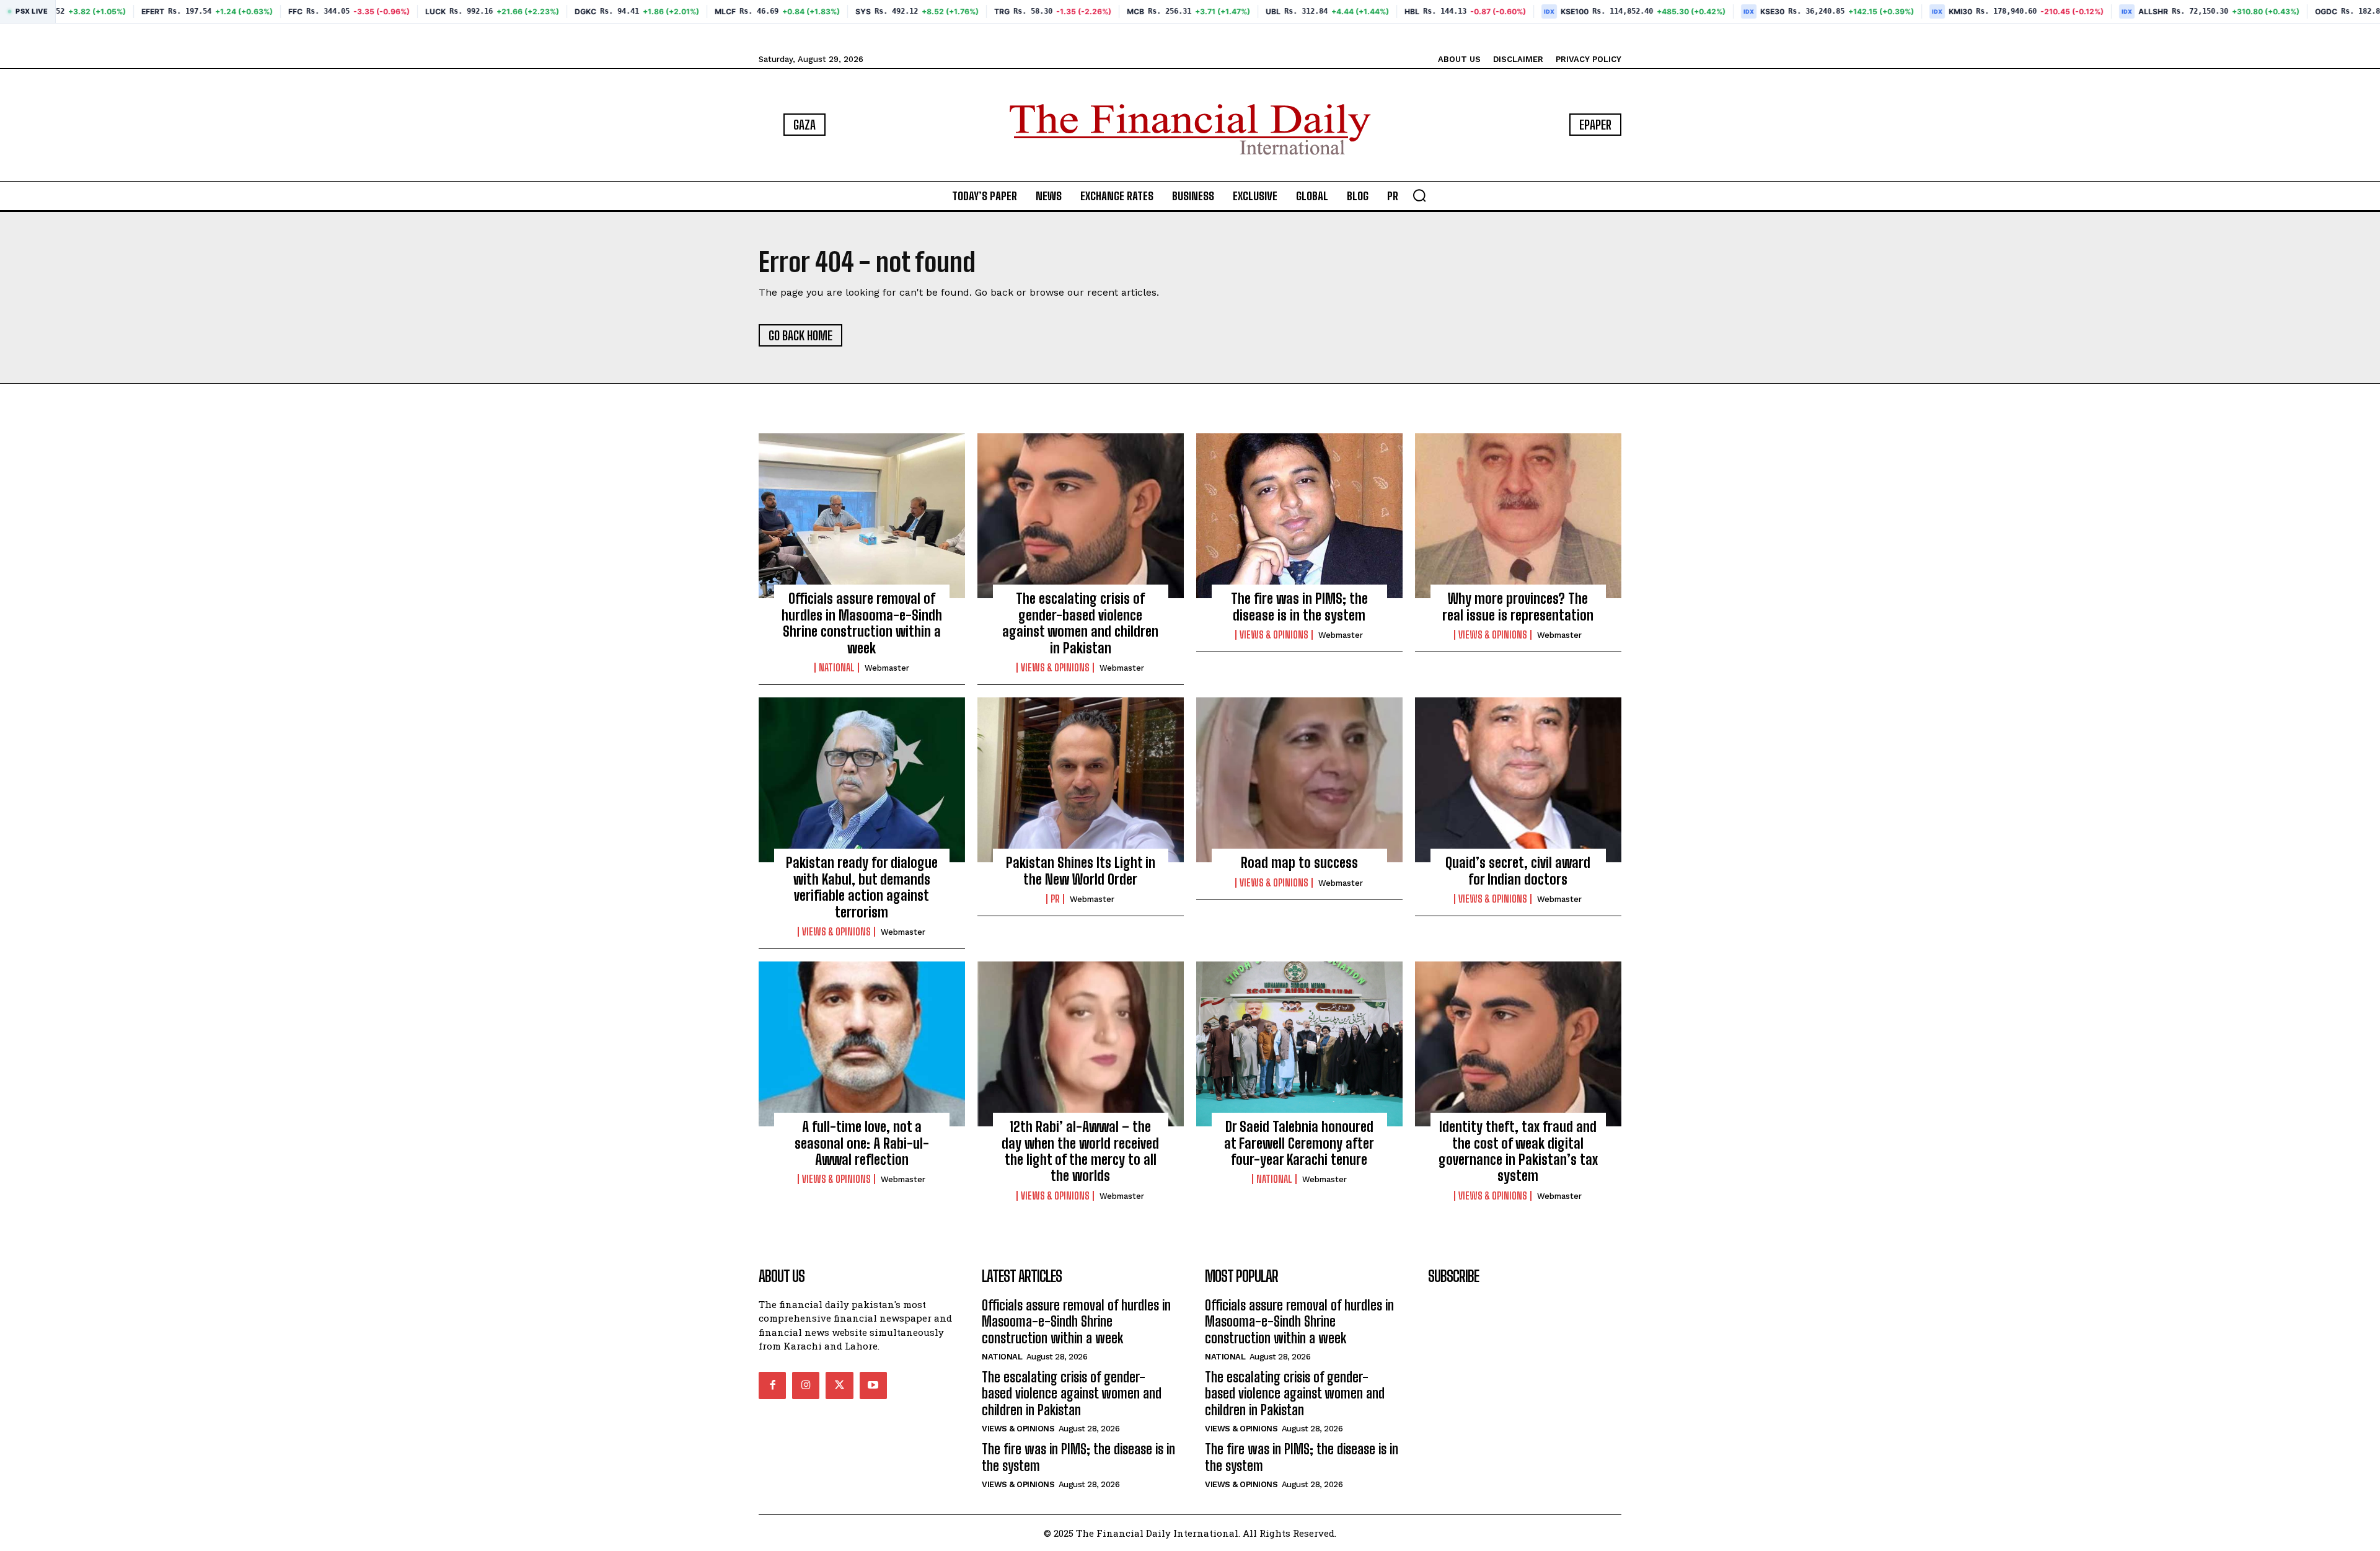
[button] (1419, 195)
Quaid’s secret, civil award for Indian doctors (1518, 871)
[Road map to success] (1299, 780)
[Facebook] (772, 1385)
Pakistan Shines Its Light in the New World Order (1081, 871)
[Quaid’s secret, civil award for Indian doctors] (1518, 780)
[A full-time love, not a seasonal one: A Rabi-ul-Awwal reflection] (862, 1044)
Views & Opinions (1055, 668)
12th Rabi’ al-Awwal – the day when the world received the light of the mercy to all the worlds (1080, 1151)
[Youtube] (873, 1385)
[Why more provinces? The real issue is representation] (1518, 516)
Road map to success (1299, 863)
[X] (839, 1385)
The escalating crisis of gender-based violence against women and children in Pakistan (1080, 623)
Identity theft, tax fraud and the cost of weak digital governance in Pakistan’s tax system (1518, 1151)
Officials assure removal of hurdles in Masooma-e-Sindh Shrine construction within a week (862, 623)
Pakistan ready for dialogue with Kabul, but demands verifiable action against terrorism (862, 887)
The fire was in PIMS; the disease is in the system (1299, 607)
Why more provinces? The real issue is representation (1518, 607)
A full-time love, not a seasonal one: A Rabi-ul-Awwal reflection (862, 1143)
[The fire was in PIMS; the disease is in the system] (1299, 516)
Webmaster (887, 668)
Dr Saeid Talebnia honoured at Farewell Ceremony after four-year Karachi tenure (1299, 1143)
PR (1055, 899)
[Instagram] (806, 1385)
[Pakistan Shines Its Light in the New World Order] (1081, 780)
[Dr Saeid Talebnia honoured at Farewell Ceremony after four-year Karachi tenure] (1299, 1044)
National (837, 668)
